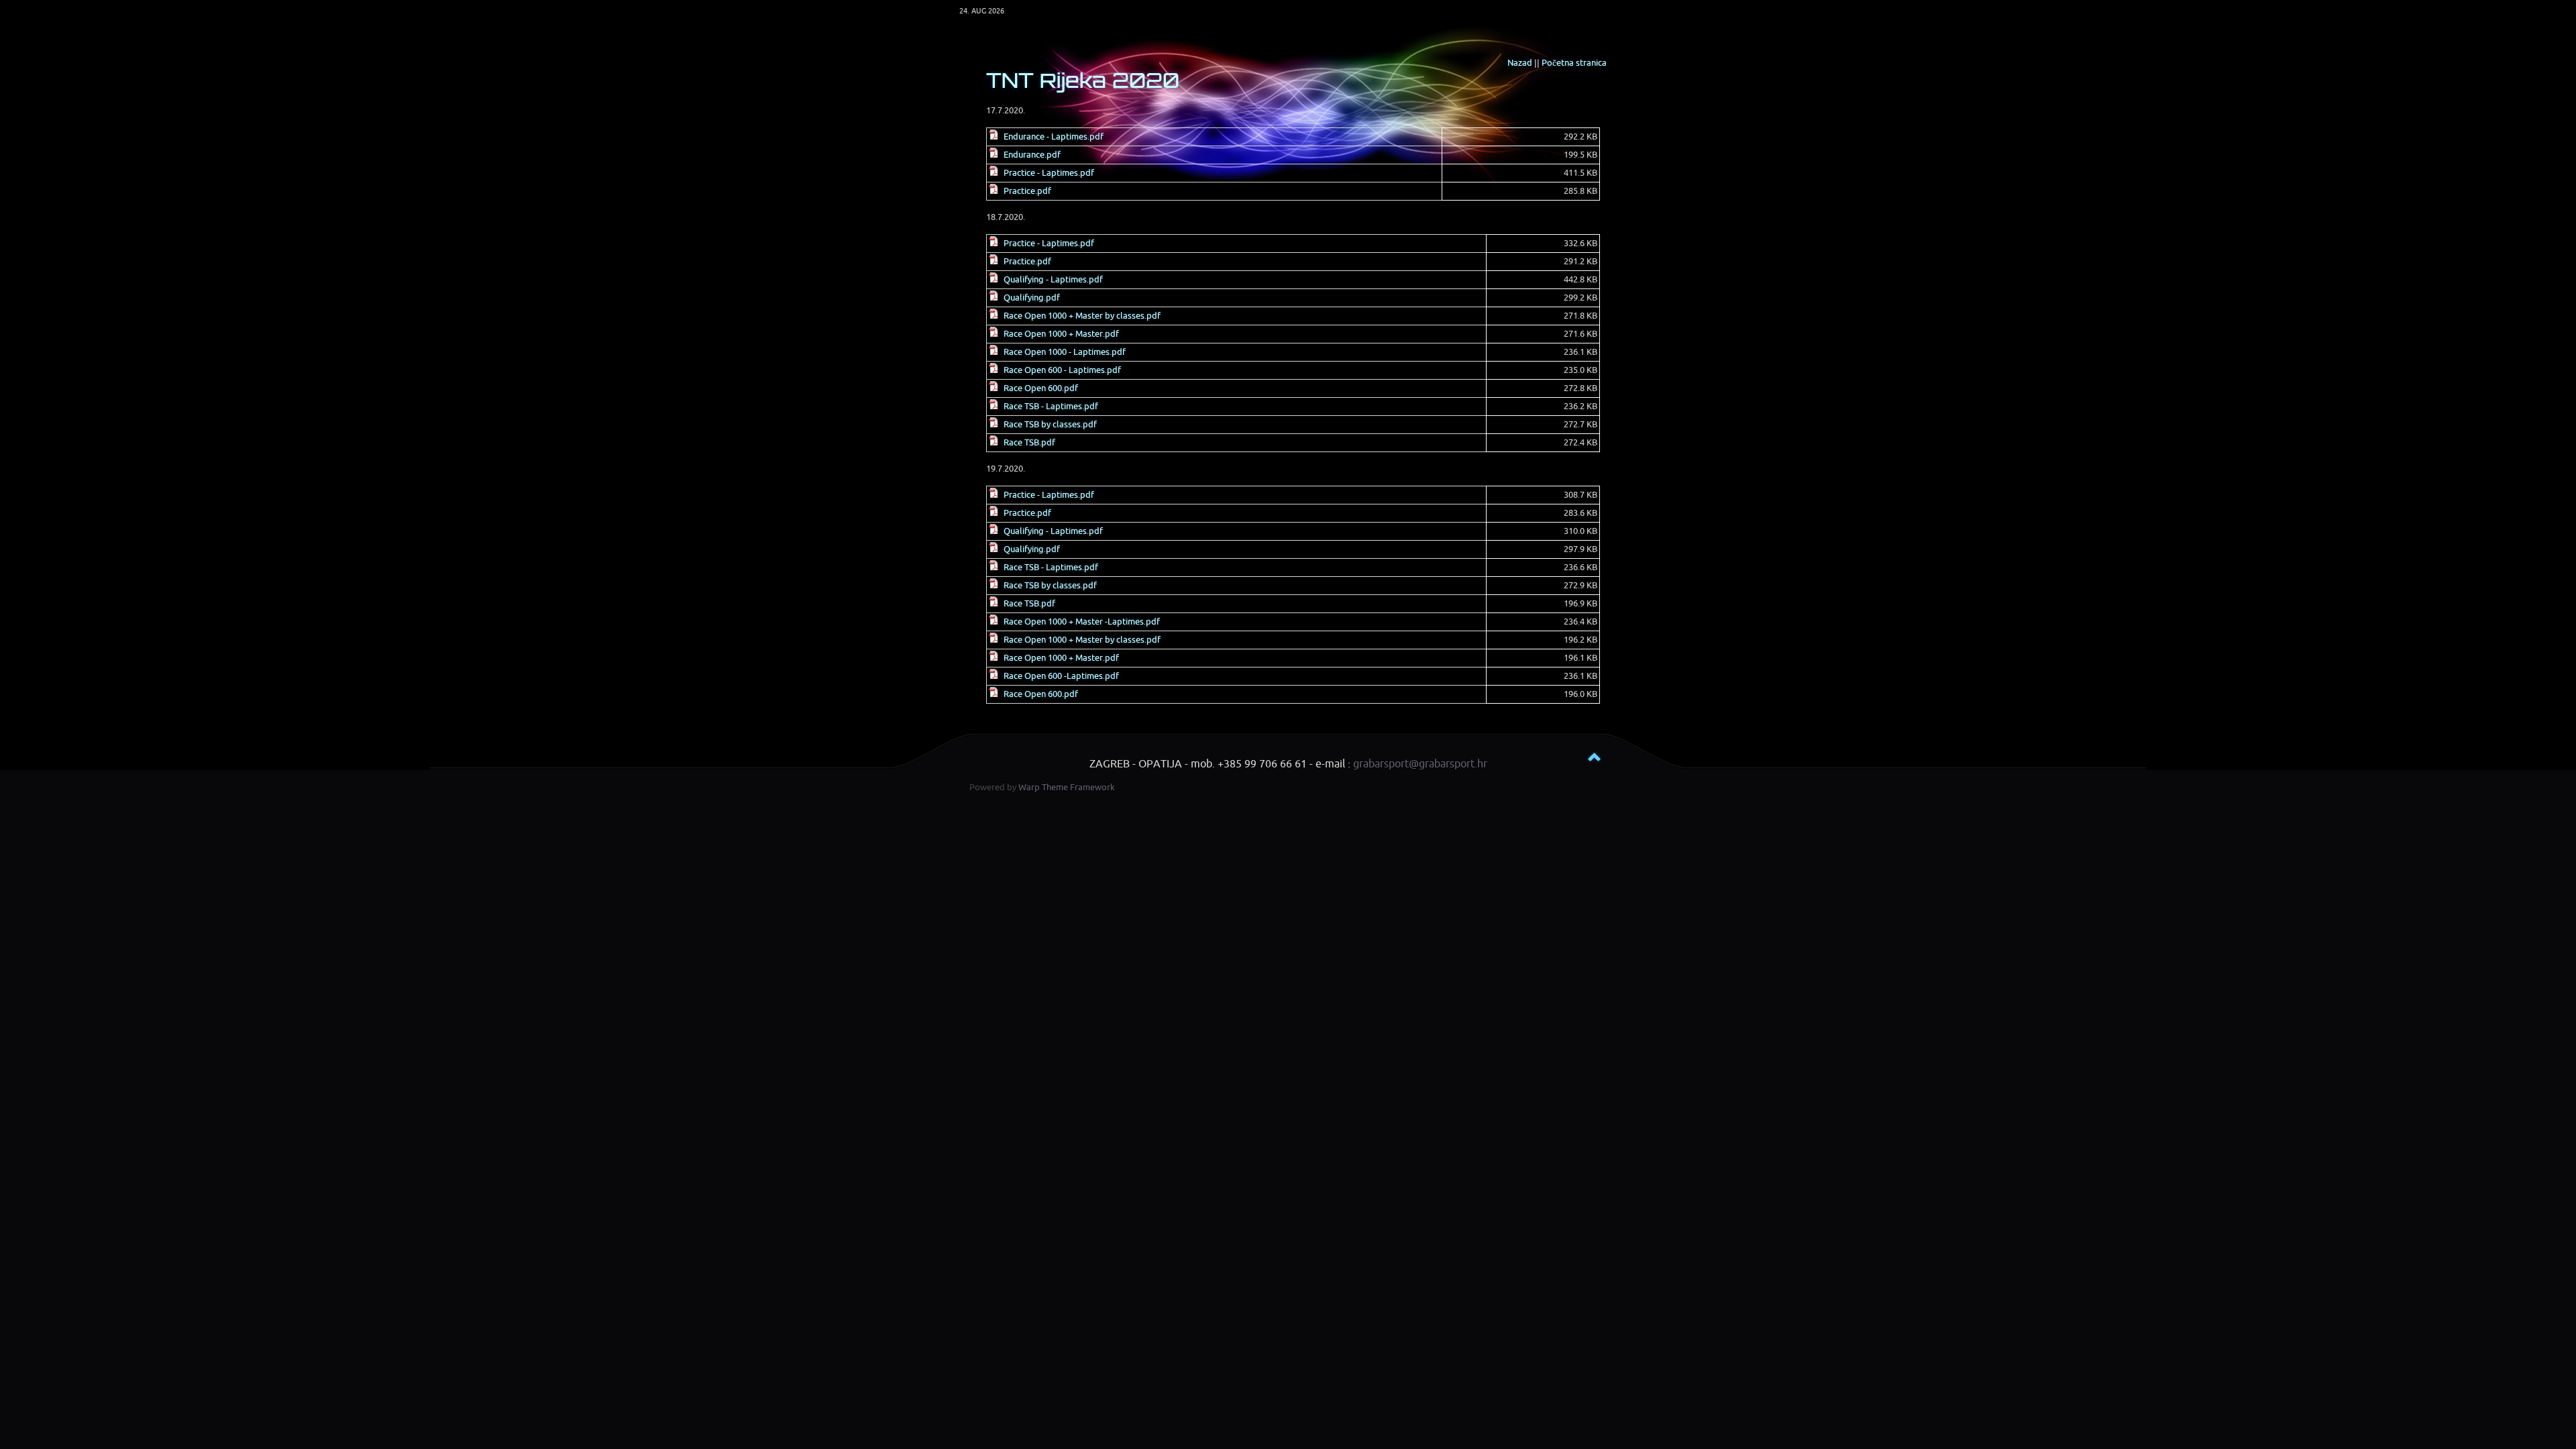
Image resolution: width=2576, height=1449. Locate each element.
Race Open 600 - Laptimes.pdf (1062, 370)
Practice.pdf (1027, 191)
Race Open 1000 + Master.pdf (1061, 334)
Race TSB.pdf (1029, 442)
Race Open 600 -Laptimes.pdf (1061, 676)
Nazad (1520, 63)
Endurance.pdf (1032, 155)
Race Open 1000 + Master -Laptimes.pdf (1082, 622)
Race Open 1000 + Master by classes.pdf (1082, 316)
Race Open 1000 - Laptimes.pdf (1065, 352)
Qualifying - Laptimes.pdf (1053, 279)
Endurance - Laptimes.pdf (1054, 137)
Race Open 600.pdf (1041, 388)
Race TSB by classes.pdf (1050, 424)
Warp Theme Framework (1067, 787)
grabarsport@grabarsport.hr (1420, 764)
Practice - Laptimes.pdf (1049, 173)
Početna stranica (1574, 63)
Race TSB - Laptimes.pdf (1051, 406)
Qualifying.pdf (1032, 298)
